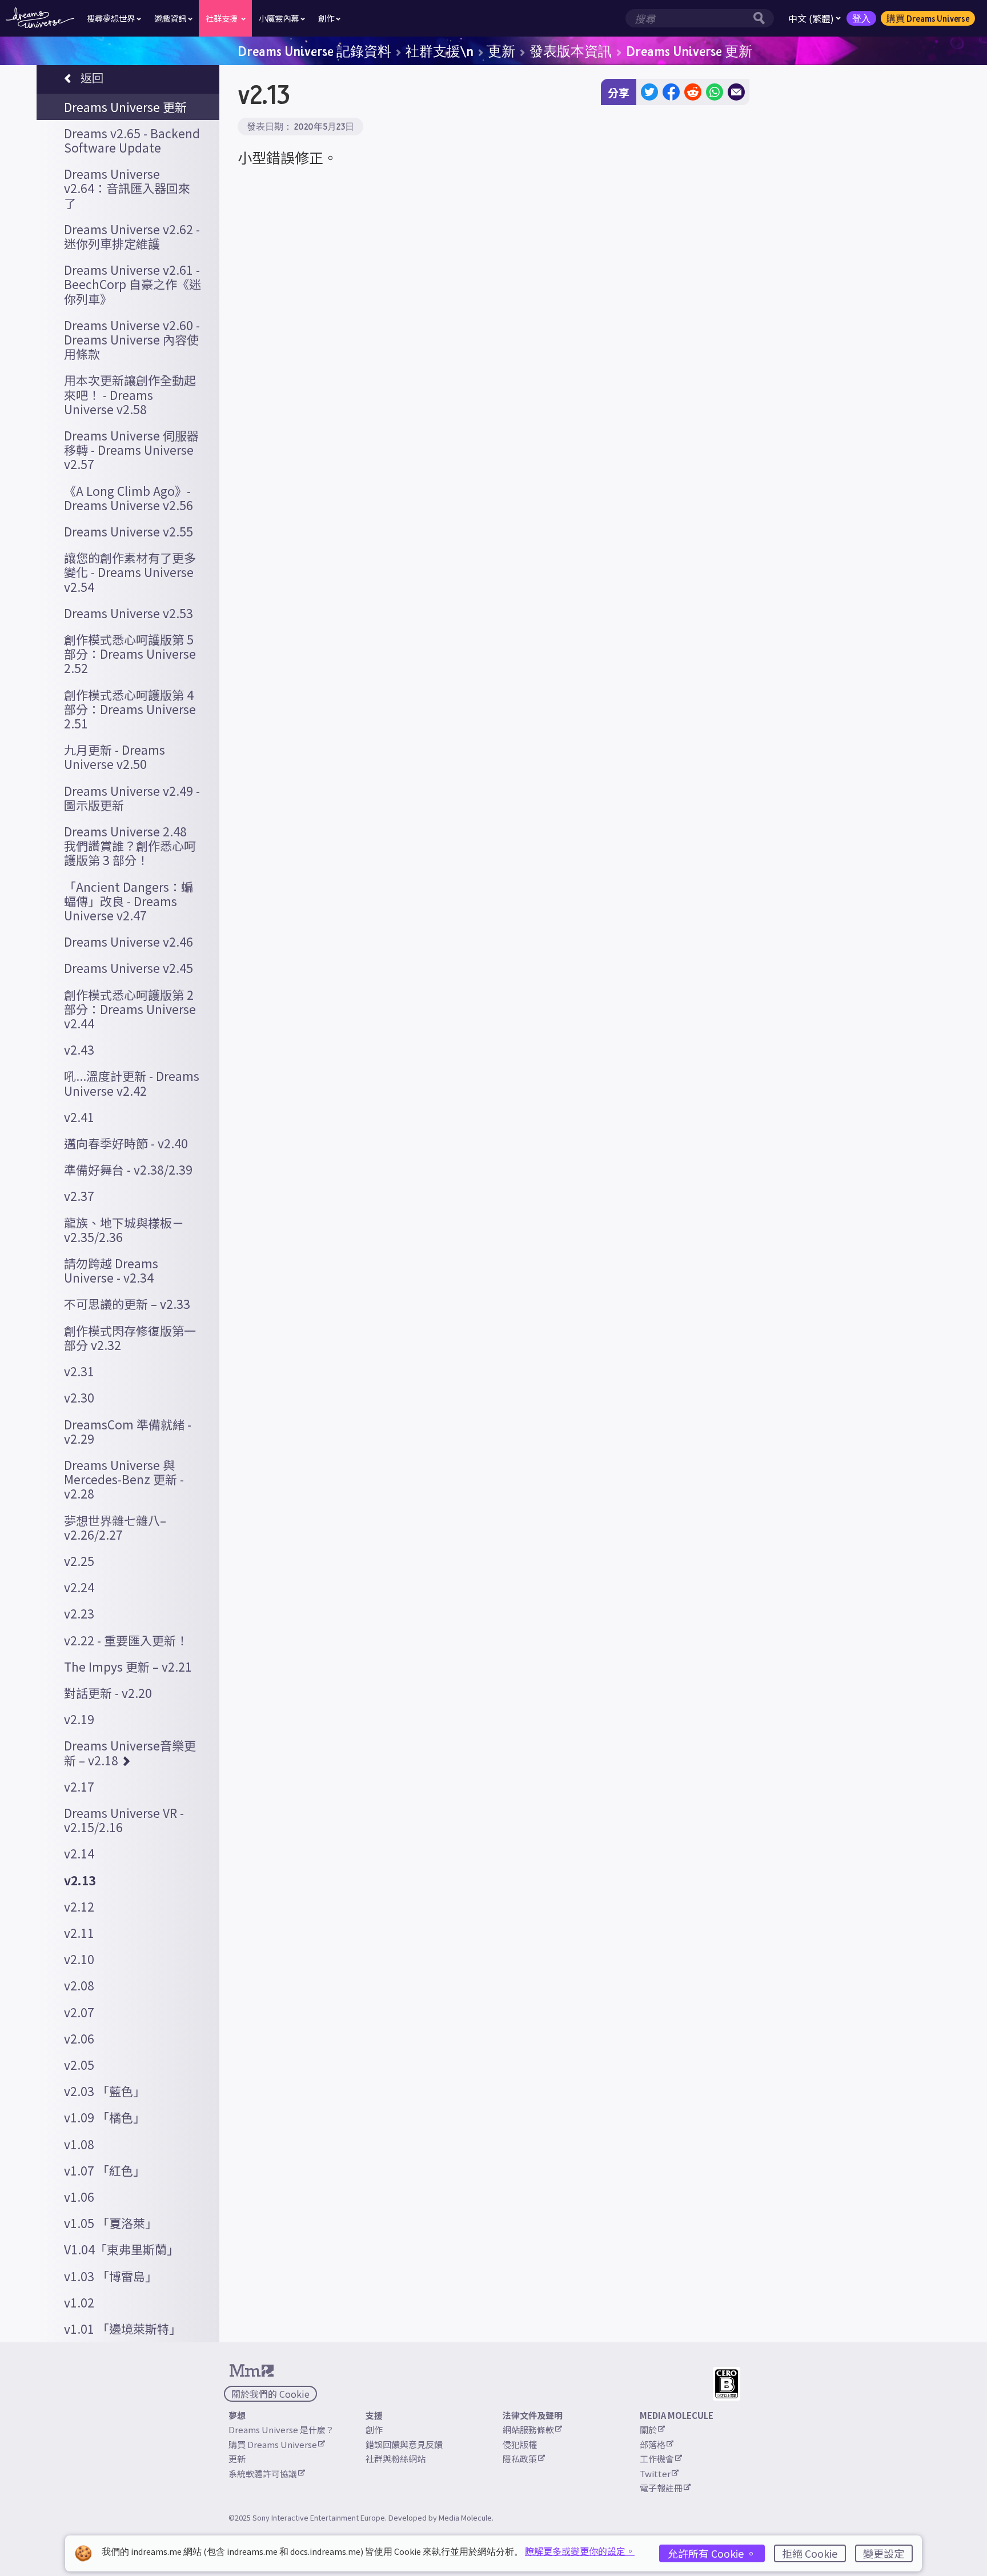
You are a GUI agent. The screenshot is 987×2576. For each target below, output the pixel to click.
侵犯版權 (520, 2444)
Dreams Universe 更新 (689, 51)
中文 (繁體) (811, 18)
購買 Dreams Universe (928, 18)
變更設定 (884, 2553)
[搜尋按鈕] (762, 18)
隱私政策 (520, 2459)
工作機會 (657, 2459)
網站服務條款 (528, 2429)
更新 (501, 51)
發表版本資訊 (571, 51)
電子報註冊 (661, 2488)
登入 (861, 18)
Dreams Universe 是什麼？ (281, 2429)
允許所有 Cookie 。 (712, 2553)
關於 (648, 2429)
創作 (374, 2429)
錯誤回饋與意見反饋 (404, 2444)
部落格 (653, 2444)
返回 (92, 77)
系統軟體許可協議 (263, 2473)
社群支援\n (440, 51)
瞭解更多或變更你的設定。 (580, 2551)
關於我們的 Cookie (270, 2394)
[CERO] (727, 2384)
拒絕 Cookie (810, 2553)
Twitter (655, 2473)
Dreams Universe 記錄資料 (314, 51)
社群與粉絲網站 (396, 2459)
